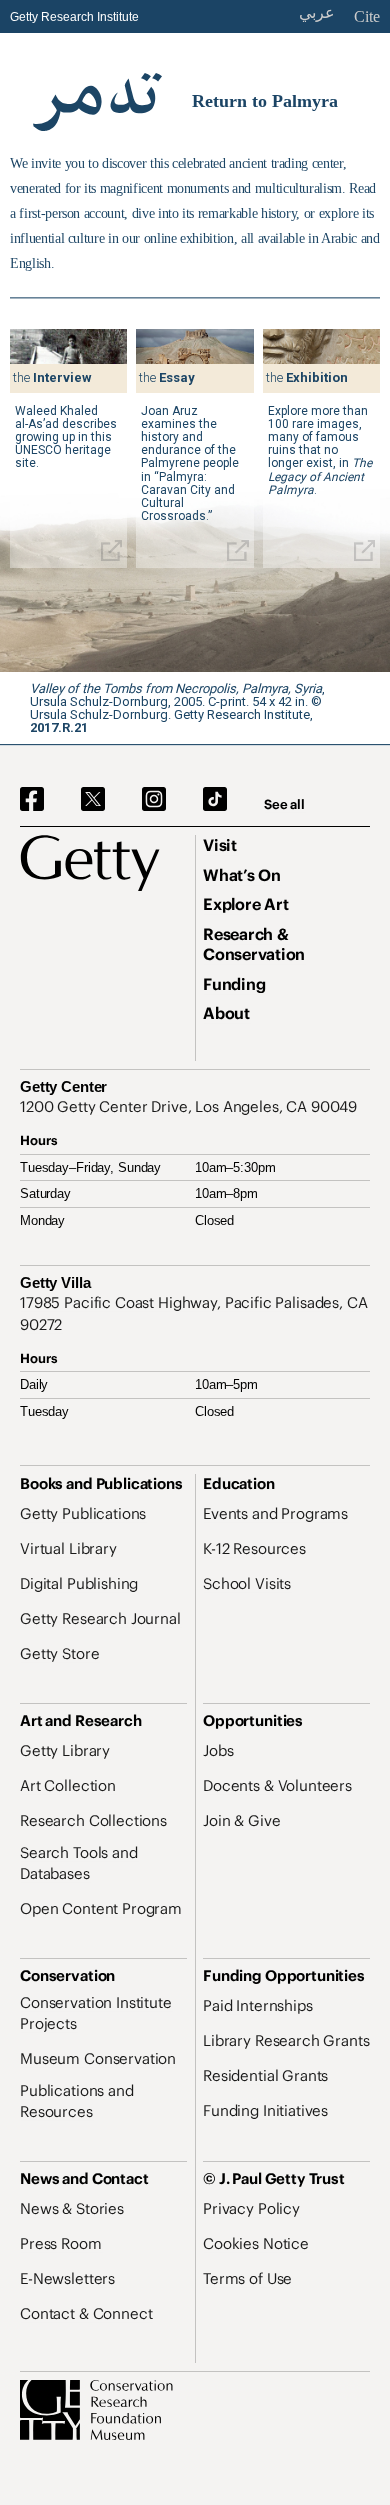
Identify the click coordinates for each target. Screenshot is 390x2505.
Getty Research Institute (74, 17)
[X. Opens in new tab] (93, 800)
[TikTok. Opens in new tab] (215, 800)
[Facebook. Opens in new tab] (32, 800)
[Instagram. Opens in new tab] (154, 800)
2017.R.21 (59, 727)
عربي (317, 12)
